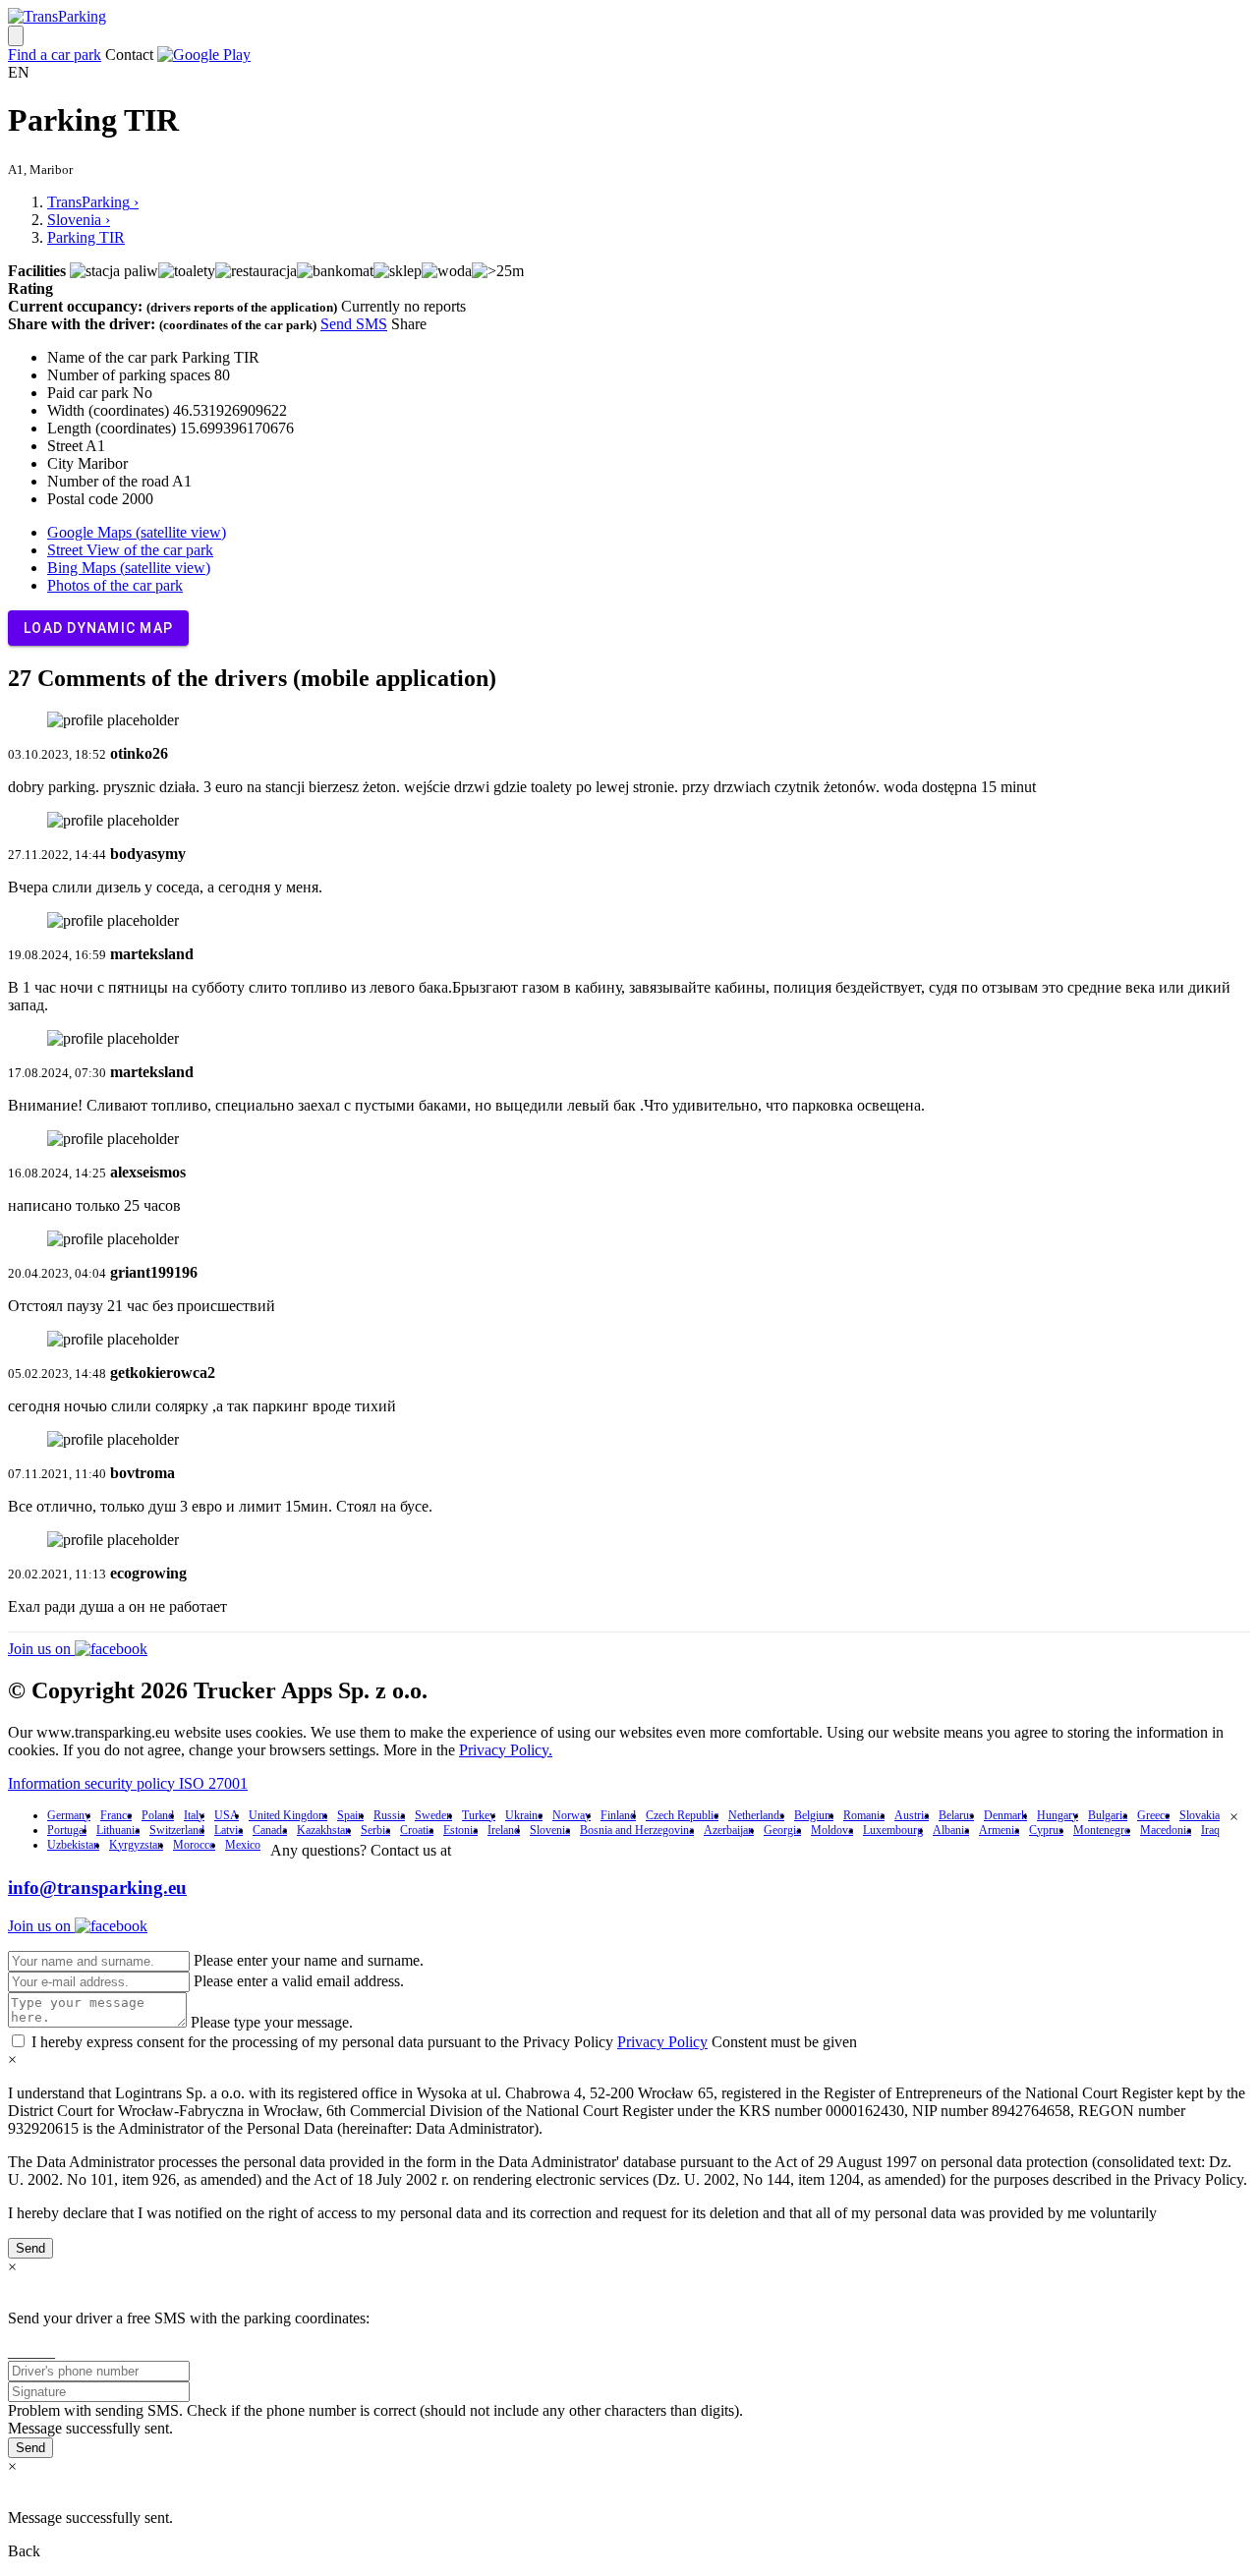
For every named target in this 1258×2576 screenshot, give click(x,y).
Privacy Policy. (506, 1750)
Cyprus (1046, 1830)
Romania (864, 1815)
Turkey (479, 1815)
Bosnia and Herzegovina (637, 1830)
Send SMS (354, 324)
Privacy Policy (662, 2042)
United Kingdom (288, 1815)
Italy (194, 1815)
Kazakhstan (324, 1830)
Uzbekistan (73, 1845)
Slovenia (550, 1830)
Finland (618, 1815)
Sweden (433, 1815)
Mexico (243, 1845)
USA (227, 1815)
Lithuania (118, 1830)
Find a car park (55, 55)
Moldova (832, 1830)
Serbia (375, 1830)
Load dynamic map (98, 628)
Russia (389, 1815)
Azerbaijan (729, 1830)
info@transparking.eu (97, 1888)
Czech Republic (682, 1815)
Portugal (67, 1830)
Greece (1153, 1815)
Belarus (956, 1815)
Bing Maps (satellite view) (129, 568)
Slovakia (1200, 1815)
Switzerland (177, 1830)
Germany (69, 1815)
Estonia (460, 1830)
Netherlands (756, 1815)
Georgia (782, 1830)
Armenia (999, 1830)
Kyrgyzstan (136, 1845)
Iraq (1210, 1830)
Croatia (417, 1830)
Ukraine (524, 1815)
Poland (158, 1815)
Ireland (504, 1830)
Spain (350, 1815)
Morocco (194, 1845)
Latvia (229, 1830)
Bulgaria (1108, 1815)
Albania (951, 1830)
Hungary (1058, 1815)
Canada (270, 1830)
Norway (572, 1815)
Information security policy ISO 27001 (128, 1783)
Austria (912, 1815)
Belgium (814, 1815)
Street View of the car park (130, 550)
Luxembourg (893, 1830)
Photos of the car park (115, 585)
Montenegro (1102, 1830)
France (116, 1815)
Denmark (1005, 1815)
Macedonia (1166, 1830)
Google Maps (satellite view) (137, 532)
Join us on (41, 1649)
